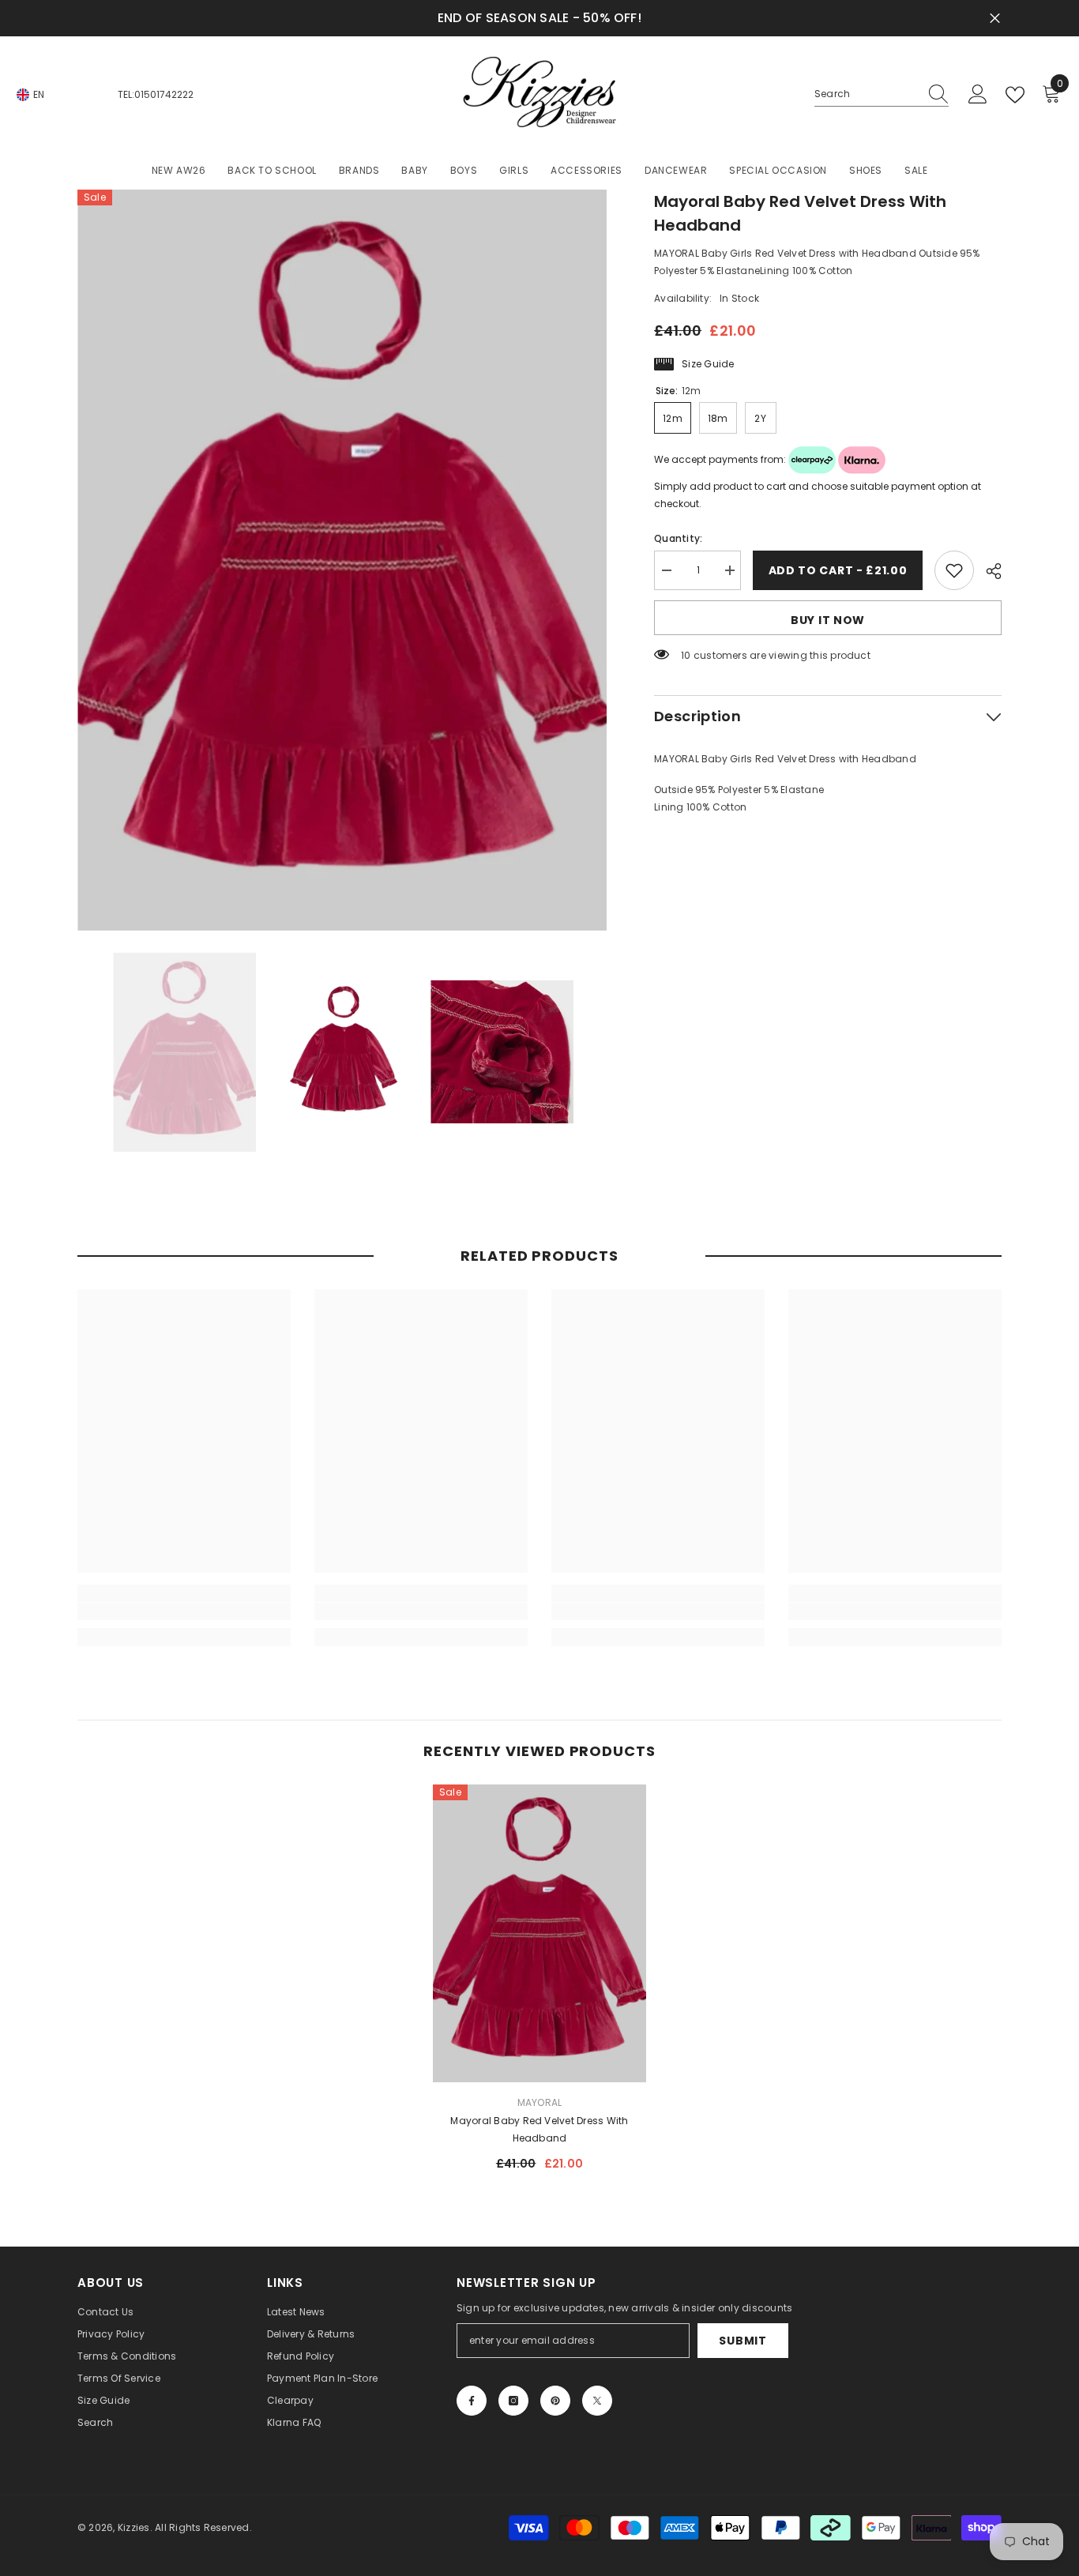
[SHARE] (988, 571)
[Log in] (978, 95)
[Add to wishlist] (954, 570)
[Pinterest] (555, 2401)
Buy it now (828, 620)
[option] (342, 560)
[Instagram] (513, 2401)
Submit (743, 2341)
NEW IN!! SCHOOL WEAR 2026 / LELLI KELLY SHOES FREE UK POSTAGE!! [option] (539, 18)
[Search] (882, 94)
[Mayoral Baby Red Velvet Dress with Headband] (539, 1933)
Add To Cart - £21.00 (838, 570)
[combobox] (867, 94)
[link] (184, 1611)
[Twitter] (597, 2401)
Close (995, 19)
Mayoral (540, 2102)
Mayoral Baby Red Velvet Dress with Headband (539, 2129)
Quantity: (678, 538)
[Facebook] (472, 2401)
